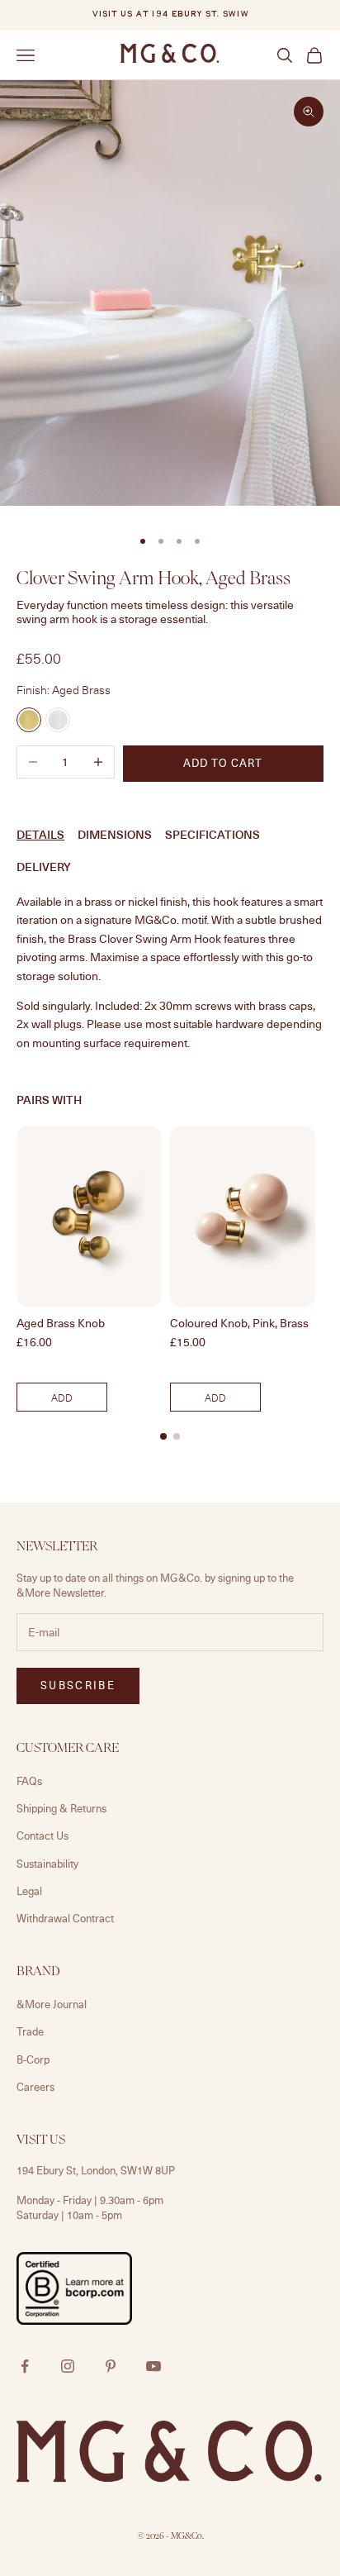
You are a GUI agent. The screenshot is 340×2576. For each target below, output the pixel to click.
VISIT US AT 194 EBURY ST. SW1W (170, 14)
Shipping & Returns (61, 1808)
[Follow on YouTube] (153, 2366)
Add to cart (223, 763)
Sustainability (47, 1864)
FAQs (29, 1781)
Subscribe (78, 1685)
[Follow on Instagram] (68, 2366)
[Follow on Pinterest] (111, 2366)
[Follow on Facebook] (25, 2366)
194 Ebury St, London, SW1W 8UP (96, 2170)
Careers (35, 2087)
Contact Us (42, 1836)
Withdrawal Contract (65, 1918)
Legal (29, 1891)
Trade (30, 2031)
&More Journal (52, 2004)
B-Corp (33, 2059)
